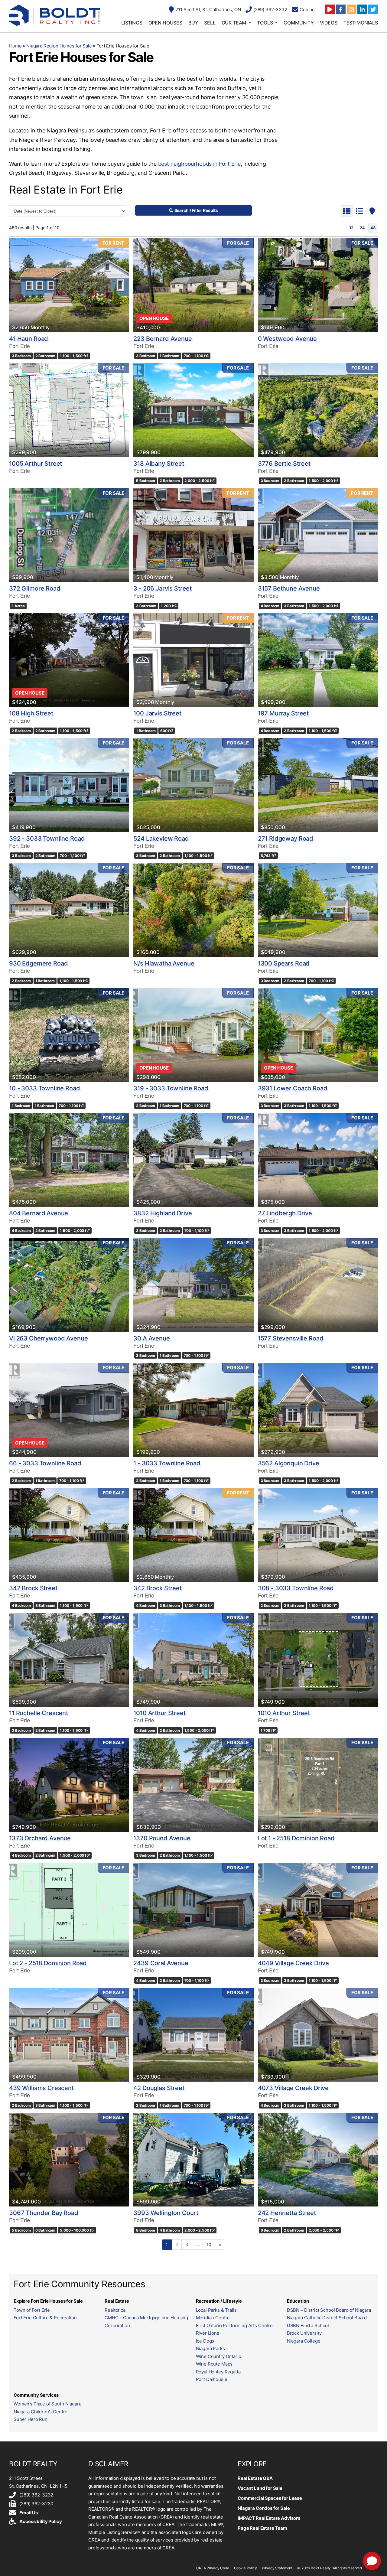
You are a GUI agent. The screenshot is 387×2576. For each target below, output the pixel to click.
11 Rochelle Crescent (39, 1713)
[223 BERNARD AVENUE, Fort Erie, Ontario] (193, 285)
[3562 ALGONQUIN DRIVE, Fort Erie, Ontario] (318, 1410)
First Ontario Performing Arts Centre (234, 2325)
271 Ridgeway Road (286, 839)
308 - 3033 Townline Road (296, 1588)
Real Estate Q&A (255, 2478)
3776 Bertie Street (284, 464)
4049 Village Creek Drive (293, 1963)
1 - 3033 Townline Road (167, 1463)
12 (351, 228)
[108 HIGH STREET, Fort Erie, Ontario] (69, 660)
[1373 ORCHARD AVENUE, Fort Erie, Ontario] (69, 1785)
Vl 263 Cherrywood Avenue (48, 1338)
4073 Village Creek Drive (293, 2088)
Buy (193, 23)
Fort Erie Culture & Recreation (45, 2318)
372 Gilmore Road (35, 588)
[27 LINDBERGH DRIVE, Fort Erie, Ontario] (318, 1160)
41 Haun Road (29, 339)
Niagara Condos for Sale (264, 2508)
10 (209, 2244)
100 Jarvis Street (157, 713)
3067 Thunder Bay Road (44, 2213)
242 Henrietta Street (287, 2213)
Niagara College (304, 2341)
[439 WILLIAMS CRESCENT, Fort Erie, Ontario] (69, 2035)
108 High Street (31, 713)
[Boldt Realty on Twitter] (373, 9)
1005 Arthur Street (36, 464)
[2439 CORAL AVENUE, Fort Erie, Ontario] (193, 1910)
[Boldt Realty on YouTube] (330, 9)
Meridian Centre (213, 2318)
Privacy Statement (277, 2568)
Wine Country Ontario (219, 2356)
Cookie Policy (246, 2568)
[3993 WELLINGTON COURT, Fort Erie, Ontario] (193, 2160)
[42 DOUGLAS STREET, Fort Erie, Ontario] (193, 2035)
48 (373, 228)
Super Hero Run (31, 2419)
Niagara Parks (210, 2348)
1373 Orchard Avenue (40, 1838)
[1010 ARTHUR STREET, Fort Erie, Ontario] (193, 1660)
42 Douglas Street (159, 2088)
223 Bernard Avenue (163, 339)
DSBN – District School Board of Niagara (329, 2310)
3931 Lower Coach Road (293, 1088)
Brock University (304, 2333)
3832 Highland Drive (163, 1213)
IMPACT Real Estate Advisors (269, 2518)
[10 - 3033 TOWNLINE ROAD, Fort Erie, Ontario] (69, 1035)
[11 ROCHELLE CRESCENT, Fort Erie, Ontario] (69, 1660)
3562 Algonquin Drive (289, 1463)
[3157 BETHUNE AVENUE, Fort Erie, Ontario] (318, 535)
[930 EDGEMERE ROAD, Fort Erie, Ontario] (69, 910)
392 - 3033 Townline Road (47, 839)
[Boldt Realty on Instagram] (352, 9)
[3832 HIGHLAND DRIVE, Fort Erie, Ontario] (193, 1160)
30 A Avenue (151, 1338)
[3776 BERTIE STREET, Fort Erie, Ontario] (318, 410)
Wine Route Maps (214, 2364)
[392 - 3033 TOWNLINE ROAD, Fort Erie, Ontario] (69, 785)
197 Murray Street (283, 713)
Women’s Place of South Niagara (47, 2404)
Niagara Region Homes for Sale (59, 46)
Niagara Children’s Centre (41, 2412)
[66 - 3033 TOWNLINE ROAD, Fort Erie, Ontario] (69, 1410)
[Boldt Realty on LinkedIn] (362, 9)
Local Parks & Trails (216, 2310)
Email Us (29, 2513)
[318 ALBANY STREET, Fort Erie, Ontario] (193, 410)
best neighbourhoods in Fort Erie (199, 164)
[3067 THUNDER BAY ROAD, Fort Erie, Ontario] (69, 2160)
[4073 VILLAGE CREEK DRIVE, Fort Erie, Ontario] (318, 2035)
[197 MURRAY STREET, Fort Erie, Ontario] (318, 660)
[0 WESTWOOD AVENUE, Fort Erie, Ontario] (318, 285)
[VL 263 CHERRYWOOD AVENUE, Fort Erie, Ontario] (69, 1285)
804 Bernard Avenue (39, 1213)
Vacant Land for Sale (260, 2488)
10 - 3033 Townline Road (45, 1088)
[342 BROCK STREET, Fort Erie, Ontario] (69, 1535)
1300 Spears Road (284, 963)
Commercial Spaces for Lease (270, 2498)
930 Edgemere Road (38, 963)
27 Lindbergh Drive (285, 1213)
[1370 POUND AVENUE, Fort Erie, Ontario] (193, 1785)
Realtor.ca (115, 2310)
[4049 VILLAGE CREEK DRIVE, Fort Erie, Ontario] (318, 1910)
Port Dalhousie (212, 2379)
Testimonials (361, 23)
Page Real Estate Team (262, 2528)
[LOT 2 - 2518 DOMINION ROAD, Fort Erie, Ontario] (69, 1910)
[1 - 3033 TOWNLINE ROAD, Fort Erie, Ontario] (193, 1410)
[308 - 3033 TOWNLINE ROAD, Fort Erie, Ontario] (318, 1535)
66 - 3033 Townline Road (45, 1463)
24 (362, 228)
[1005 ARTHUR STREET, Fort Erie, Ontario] (69, 410)
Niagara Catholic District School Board (327, 2318)
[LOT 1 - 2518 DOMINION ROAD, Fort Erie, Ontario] (318, 1785)
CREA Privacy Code (213, 2568)
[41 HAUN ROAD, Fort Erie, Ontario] (69, 285)
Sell (210, 23)
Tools (265, 23)
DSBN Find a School (308, 2325)
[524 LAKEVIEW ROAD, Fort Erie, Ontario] (193, 785)
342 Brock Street (33, 1588)
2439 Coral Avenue (161, 1963)
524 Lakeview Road (161, 839)
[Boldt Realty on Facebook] (341, 9)
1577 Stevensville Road (291, 1338)
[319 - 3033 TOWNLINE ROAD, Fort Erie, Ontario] (193, 1035)
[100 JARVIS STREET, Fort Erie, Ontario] (193, 660)
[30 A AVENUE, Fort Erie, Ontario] (193, 1285)
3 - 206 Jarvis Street (163, 588)
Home (15, 46)
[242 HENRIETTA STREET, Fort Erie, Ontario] (318, 2160)
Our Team (234, 23)
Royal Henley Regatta (218, 2372)
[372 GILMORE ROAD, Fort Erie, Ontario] (69, 535)
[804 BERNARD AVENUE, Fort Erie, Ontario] (69, 1160)
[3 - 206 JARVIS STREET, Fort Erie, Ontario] (193, 535)
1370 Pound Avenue (162, 1838)
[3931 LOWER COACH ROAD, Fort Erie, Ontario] (318, 1035)
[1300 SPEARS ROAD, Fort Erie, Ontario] (318, 910)
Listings (132, 23)
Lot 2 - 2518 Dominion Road (48, 1963)
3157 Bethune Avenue (289, 588)
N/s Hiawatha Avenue (164, 963)
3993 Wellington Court (166, 2213)
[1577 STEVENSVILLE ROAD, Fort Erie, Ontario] (318, 1285)
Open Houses (165, 23)
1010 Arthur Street (159, 1713)
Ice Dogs (205, 2341)
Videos (329, 23)
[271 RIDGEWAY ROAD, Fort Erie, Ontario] (318, 785)
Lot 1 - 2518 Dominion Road (296, 1838)
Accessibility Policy (41, 2521)
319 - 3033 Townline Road (171, 1088)
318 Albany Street (159, 464)
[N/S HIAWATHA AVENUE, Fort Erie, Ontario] (193, 910)
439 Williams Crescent (41, 2088)
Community (299, 23)
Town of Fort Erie (32, 2310)
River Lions (208, 2333)
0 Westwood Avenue (287, 339)
